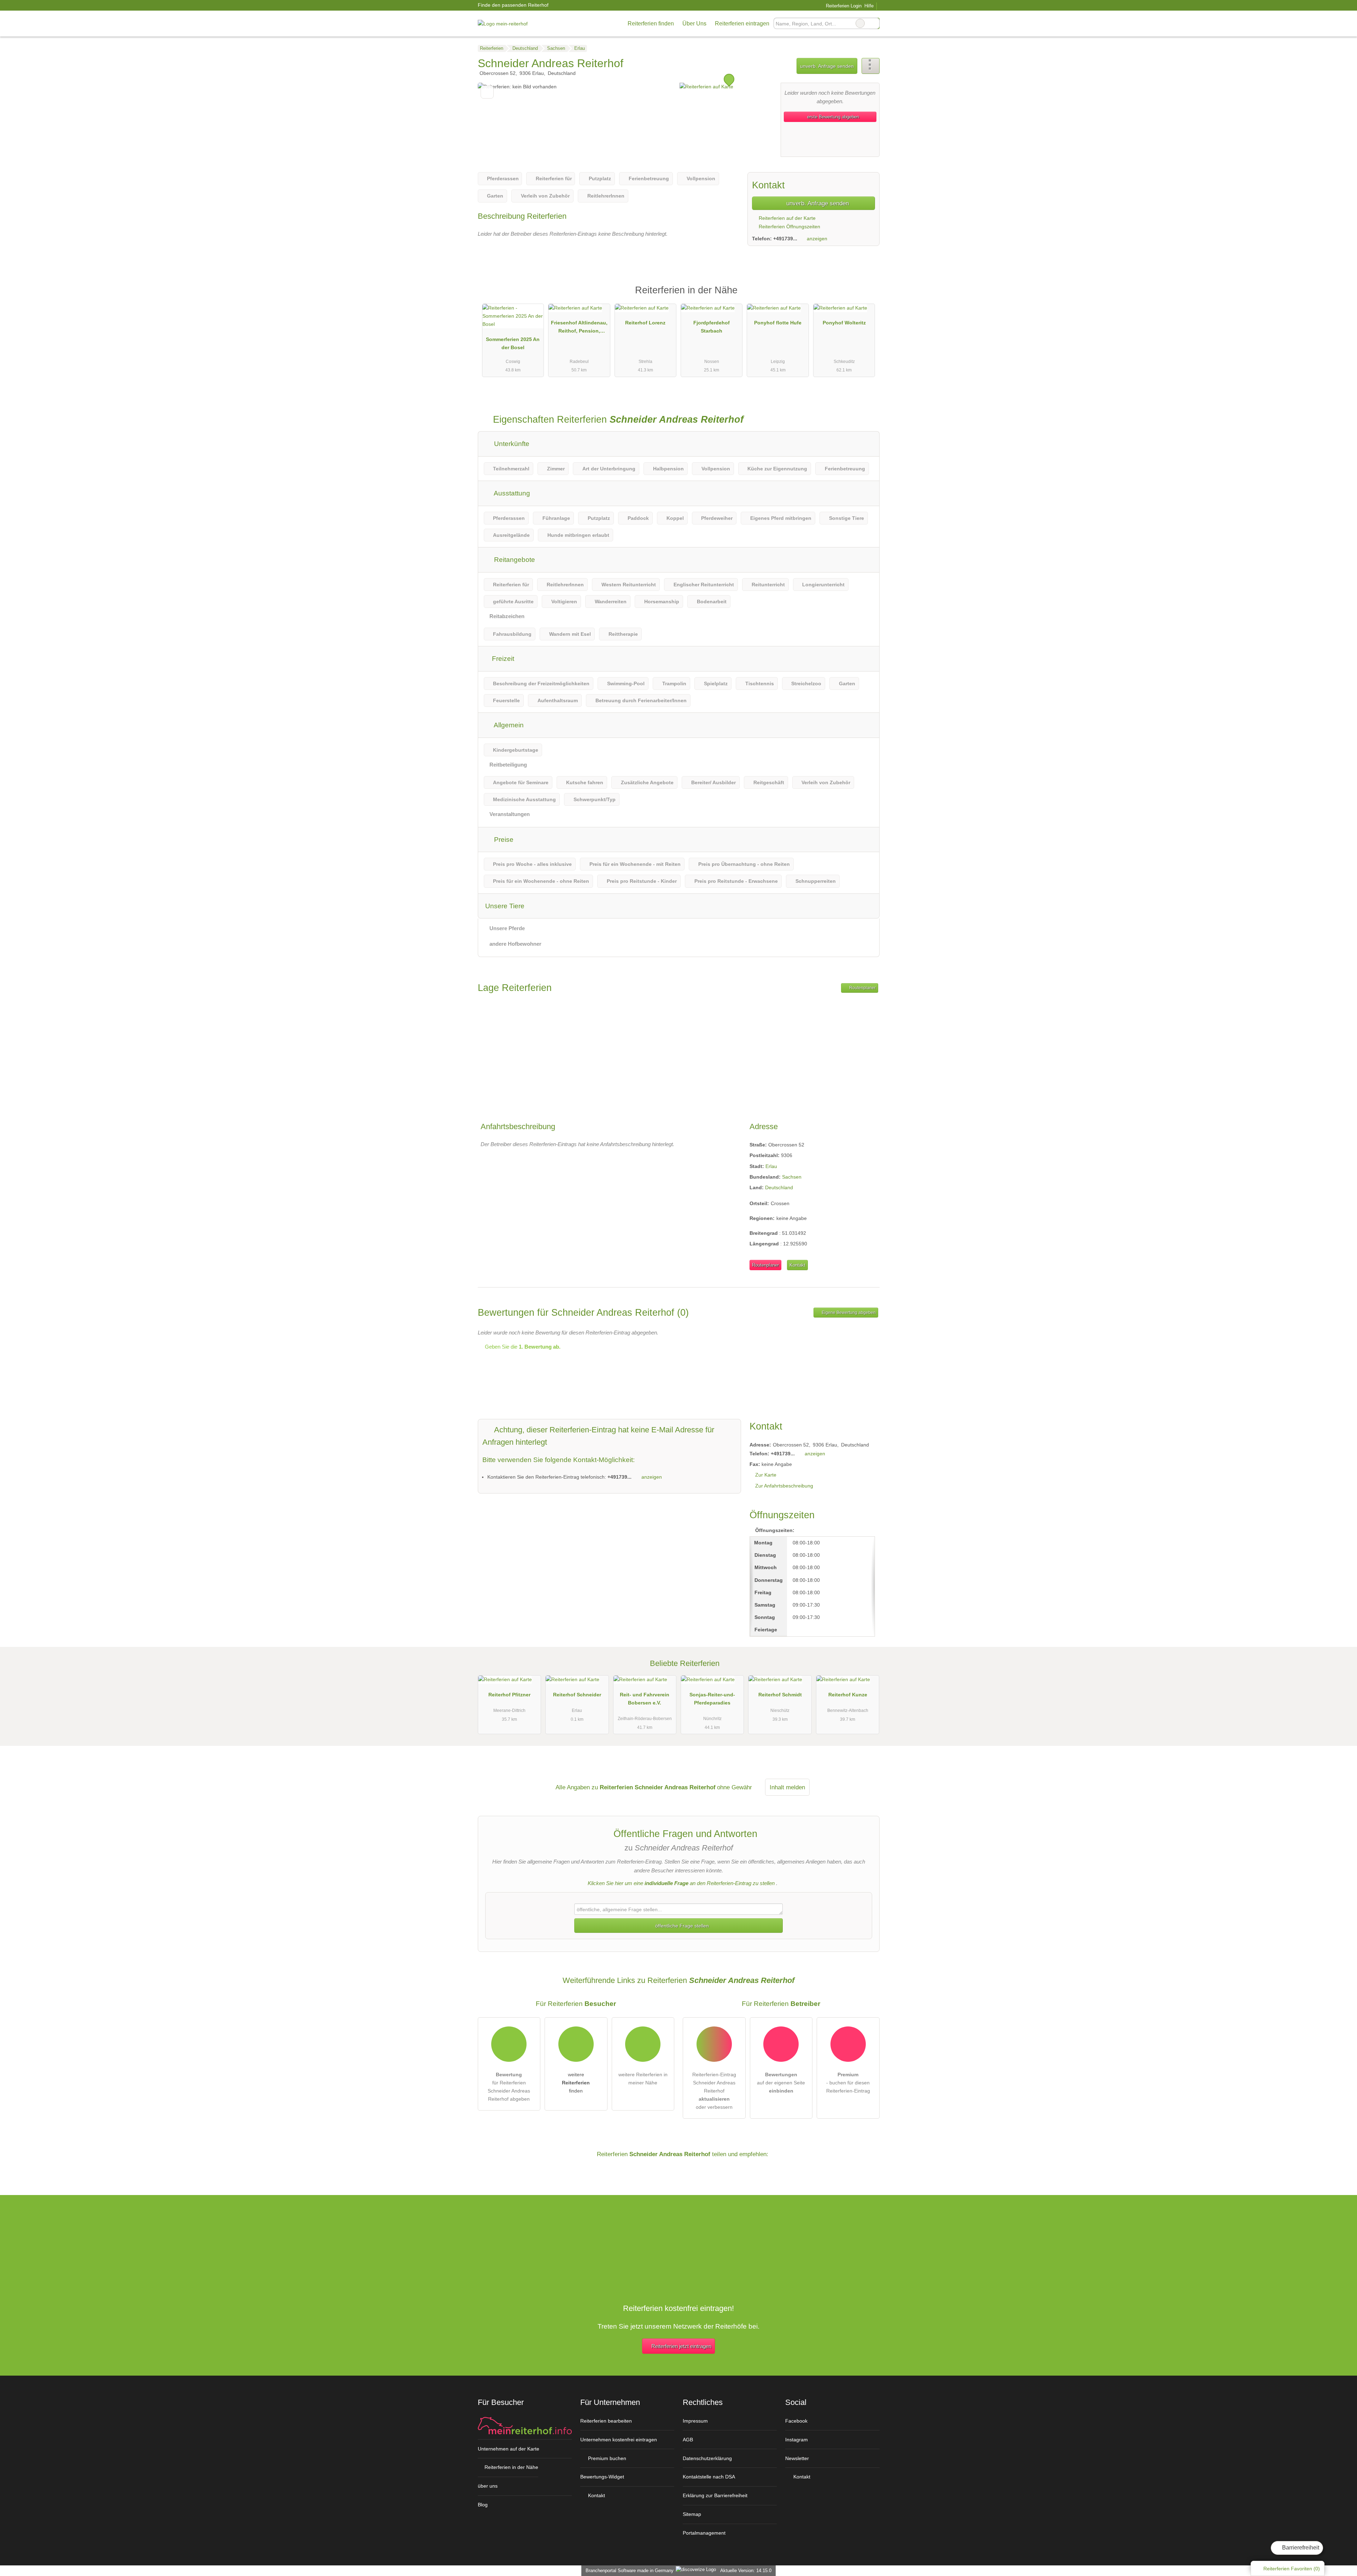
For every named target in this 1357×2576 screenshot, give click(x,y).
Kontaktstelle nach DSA (709, 2477)
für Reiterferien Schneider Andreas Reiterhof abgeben (509, 2087)
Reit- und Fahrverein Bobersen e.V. (645, 1699)
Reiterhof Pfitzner (509, 1695)
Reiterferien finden (651, 24)
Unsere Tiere (505, 906)
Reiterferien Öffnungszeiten (789, 227)
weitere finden (576, 2083)
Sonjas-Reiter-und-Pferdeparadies (712, 1699)
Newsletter (797, 2458)
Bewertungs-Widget (602, 2477)
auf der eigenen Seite (781, 2083)
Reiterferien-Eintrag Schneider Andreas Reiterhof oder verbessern (714, 2091)
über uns (488, 2486)
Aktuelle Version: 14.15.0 (746, 2571)
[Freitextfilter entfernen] (860, 23)
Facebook (796, 2421)
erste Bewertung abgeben (832, 117)
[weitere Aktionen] (871, 66)
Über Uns (694, 24)
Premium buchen (606, 2458)
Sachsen (792, 1177)
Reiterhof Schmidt (780, 1695)
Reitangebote (514, 560)
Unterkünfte (511, 444)
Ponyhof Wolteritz (844, 323)
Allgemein (508, 725)
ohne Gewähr (735, 1787)
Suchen (874, 23)
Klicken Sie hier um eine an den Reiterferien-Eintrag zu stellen (681, 1883)
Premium (865, 296)
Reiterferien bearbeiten (606, 2421)
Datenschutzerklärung (707, 2458)
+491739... (785, 239)
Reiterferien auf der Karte (786, 218)
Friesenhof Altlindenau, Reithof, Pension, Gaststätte (579, 328)
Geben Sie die (522, 1347)
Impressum (695, 2421)
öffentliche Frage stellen (681, 1926)
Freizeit (502, 659)
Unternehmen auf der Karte (509, 2449)
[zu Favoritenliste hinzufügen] (487, 92)
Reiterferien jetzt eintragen (681, 2346)
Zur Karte (766, 1475)
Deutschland (779, 1187)
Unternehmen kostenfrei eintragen (619, 2440)
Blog (483, 2505)
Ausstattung (511, 493)
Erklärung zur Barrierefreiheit (715, 2495)
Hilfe (869, 6)
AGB (688, 2440)
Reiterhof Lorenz (645, 323)
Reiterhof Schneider (577, 1695)
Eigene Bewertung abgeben (848, 1313)
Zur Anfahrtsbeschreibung (784, 1486)
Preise (503, 840)
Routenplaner (862, 988)
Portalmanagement (704, 2533)
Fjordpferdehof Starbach (712, 327)
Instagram (797, 2440)
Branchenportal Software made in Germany (628, 2571)
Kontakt (797, 1265)
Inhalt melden (787, 1787)
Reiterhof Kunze (848, 1695)
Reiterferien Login (843, 6)
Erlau (771, 1166)
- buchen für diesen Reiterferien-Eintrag (848, 2083)
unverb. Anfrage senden (827, 66)
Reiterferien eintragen (742, 24)
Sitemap (692, 2514)
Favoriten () (1292, 2569)
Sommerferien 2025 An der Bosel (513, 343)
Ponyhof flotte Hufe (778, 323)
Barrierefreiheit (1300, 2548)
